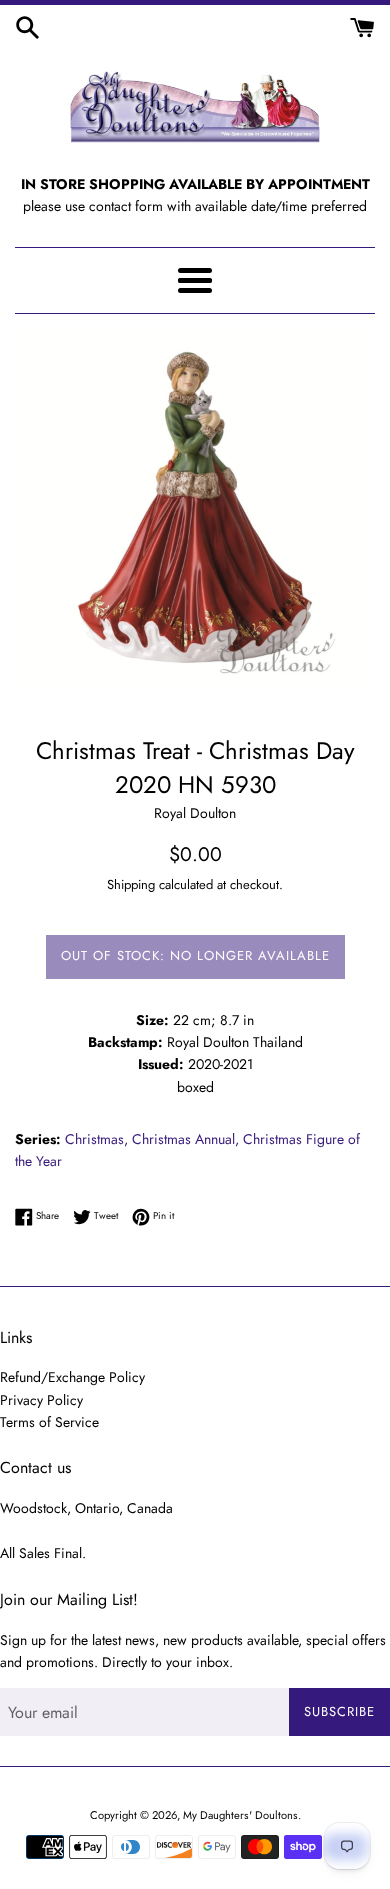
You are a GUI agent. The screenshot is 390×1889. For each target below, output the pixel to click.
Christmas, (96, 1139)
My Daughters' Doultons (240, 1815)
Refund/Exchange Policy (72, 1377)
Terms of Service (49, 1422)
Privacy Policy (41, 1400)
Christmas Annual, (185, 1139)
